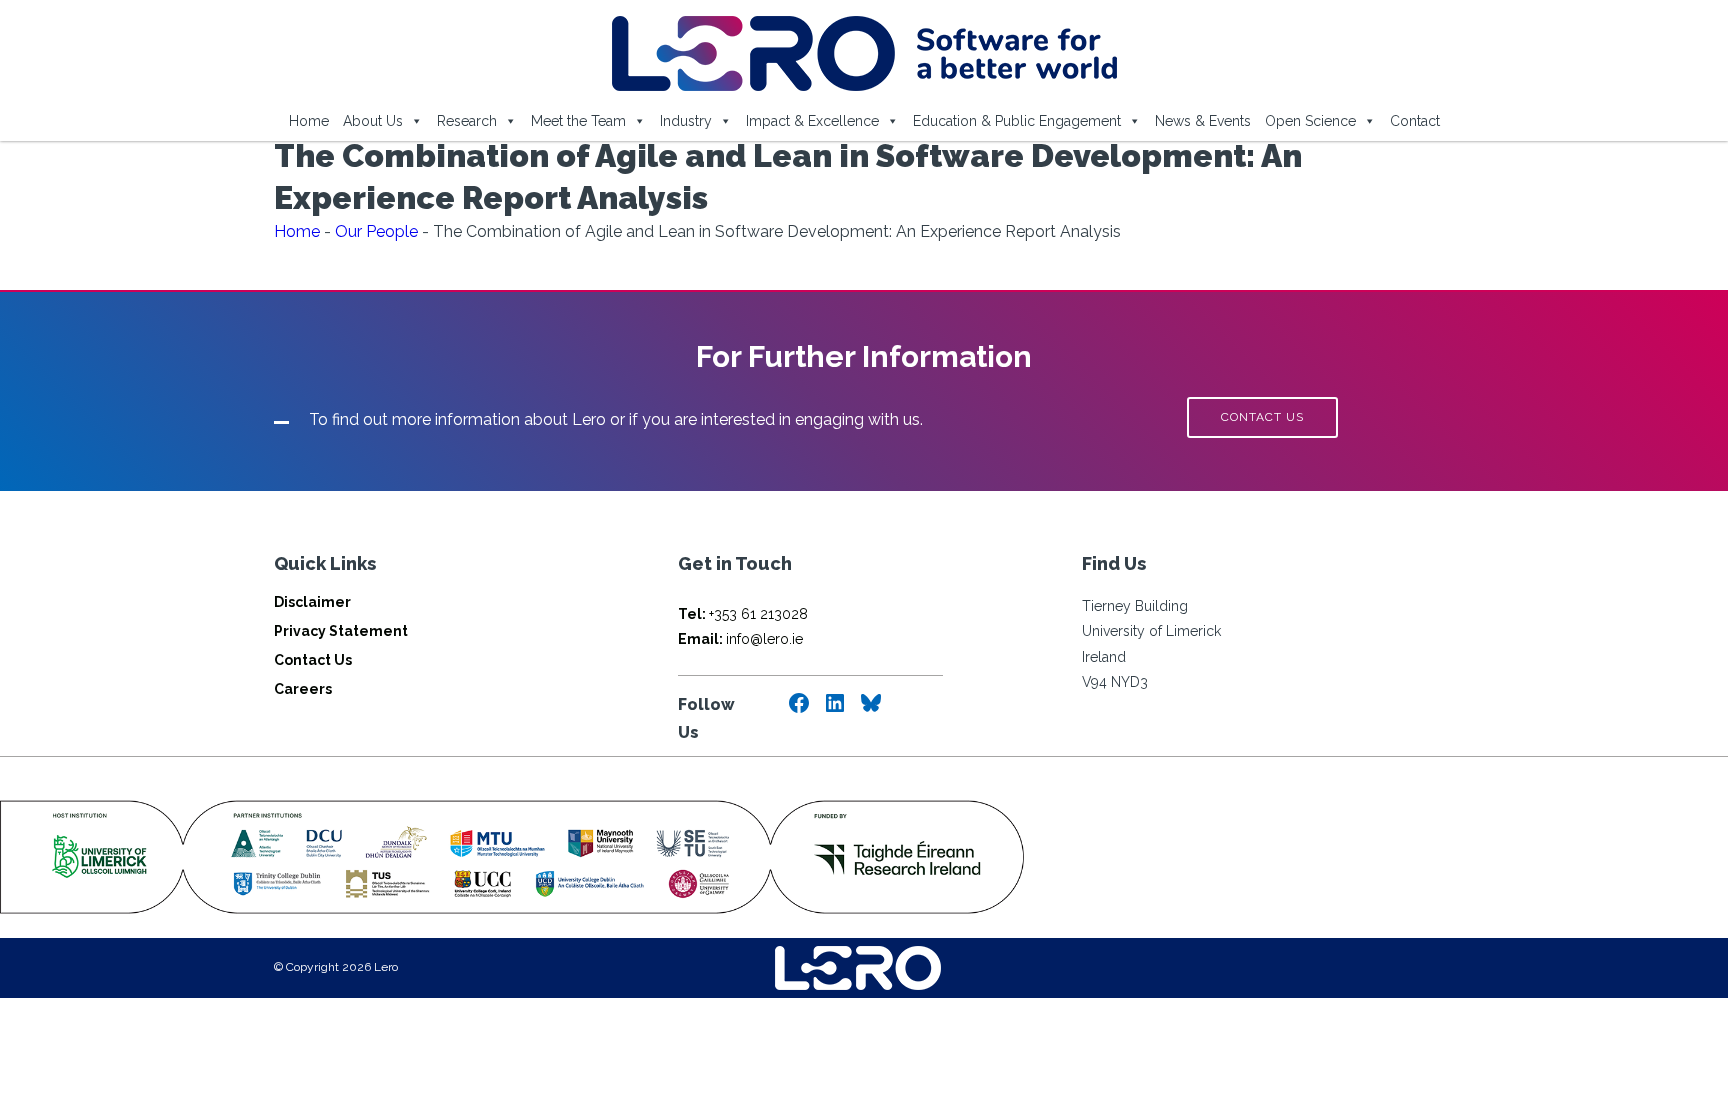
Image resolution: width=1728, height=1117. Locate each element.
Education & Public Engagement (1017, 121)
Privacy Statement (341, 631)
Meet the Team (578, 121)
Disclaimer (312, 602)
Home (309, 121)
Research (467, 121)
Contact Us (313, 660)
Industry (686, 121)
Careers (303, 689)
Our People (376, 231)
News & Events (1203, 121)
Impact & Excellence (812, 121)
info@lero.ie (740, 639)
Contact (1415, 121)
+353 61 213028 (743, 614)
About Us (373, 121)
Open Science (1310, 121)
